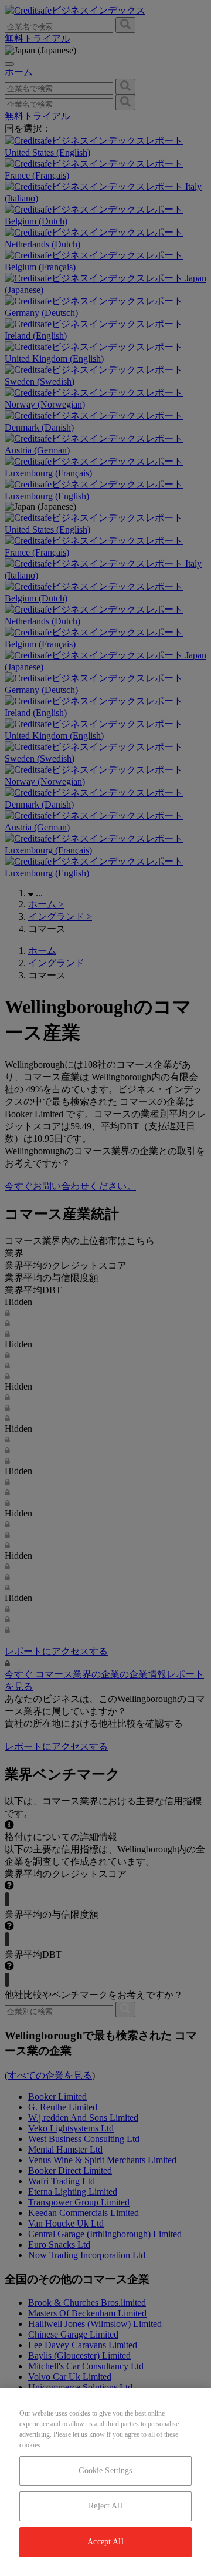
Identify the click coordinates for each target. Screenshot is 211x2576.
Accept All (105, 2542)
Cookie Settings (105, 2471)
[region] (105, 2482)
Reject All (105, 2506)
